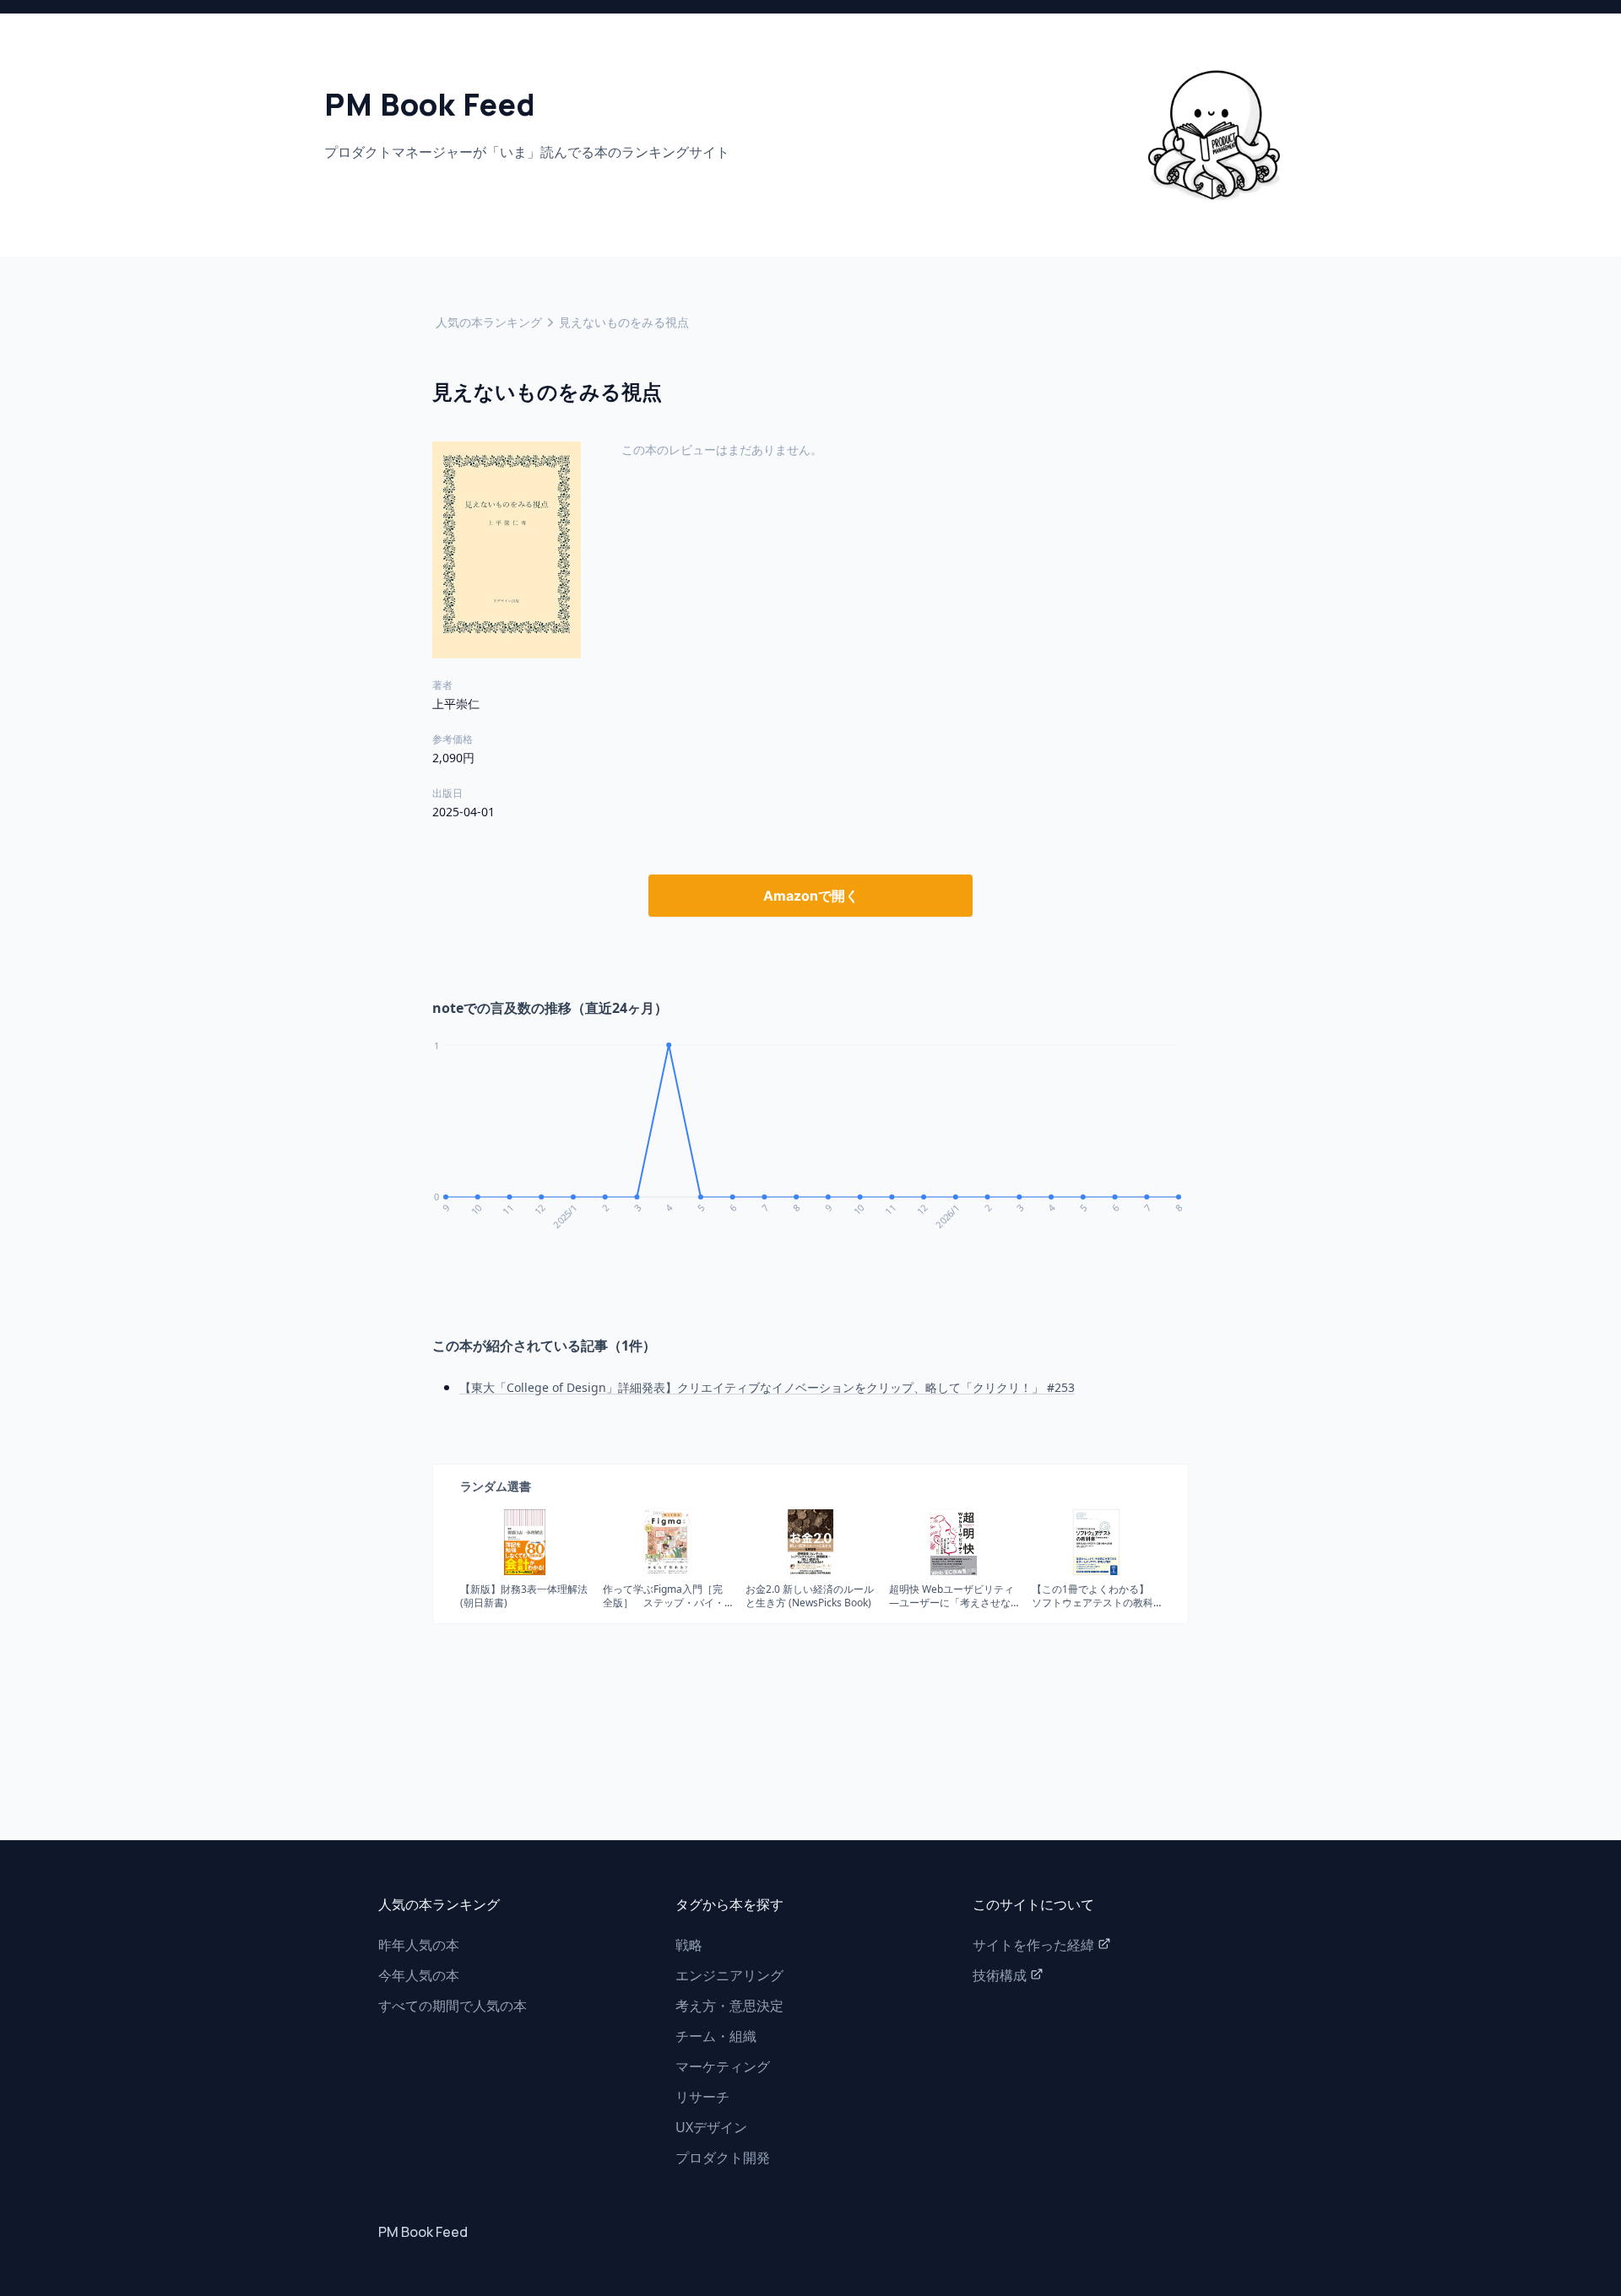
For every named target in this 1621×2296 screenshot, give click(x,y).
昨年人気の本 (419, 1945)
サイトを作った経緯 (1033, 1945)
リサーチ (702, 2097)
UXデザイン (711, 2127)
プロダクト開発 (723, 2158)
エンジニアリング (729, 1975)
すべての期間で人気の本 (453, 2006)
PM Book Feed (423, 2232)
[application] (810, 1146)
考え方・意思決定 (729, 2006)
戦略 (689, 1945)
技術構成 (1000, 1975)
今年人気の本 (419, 1975)
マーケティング (723, 2066)
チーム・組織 (716, 2036)
